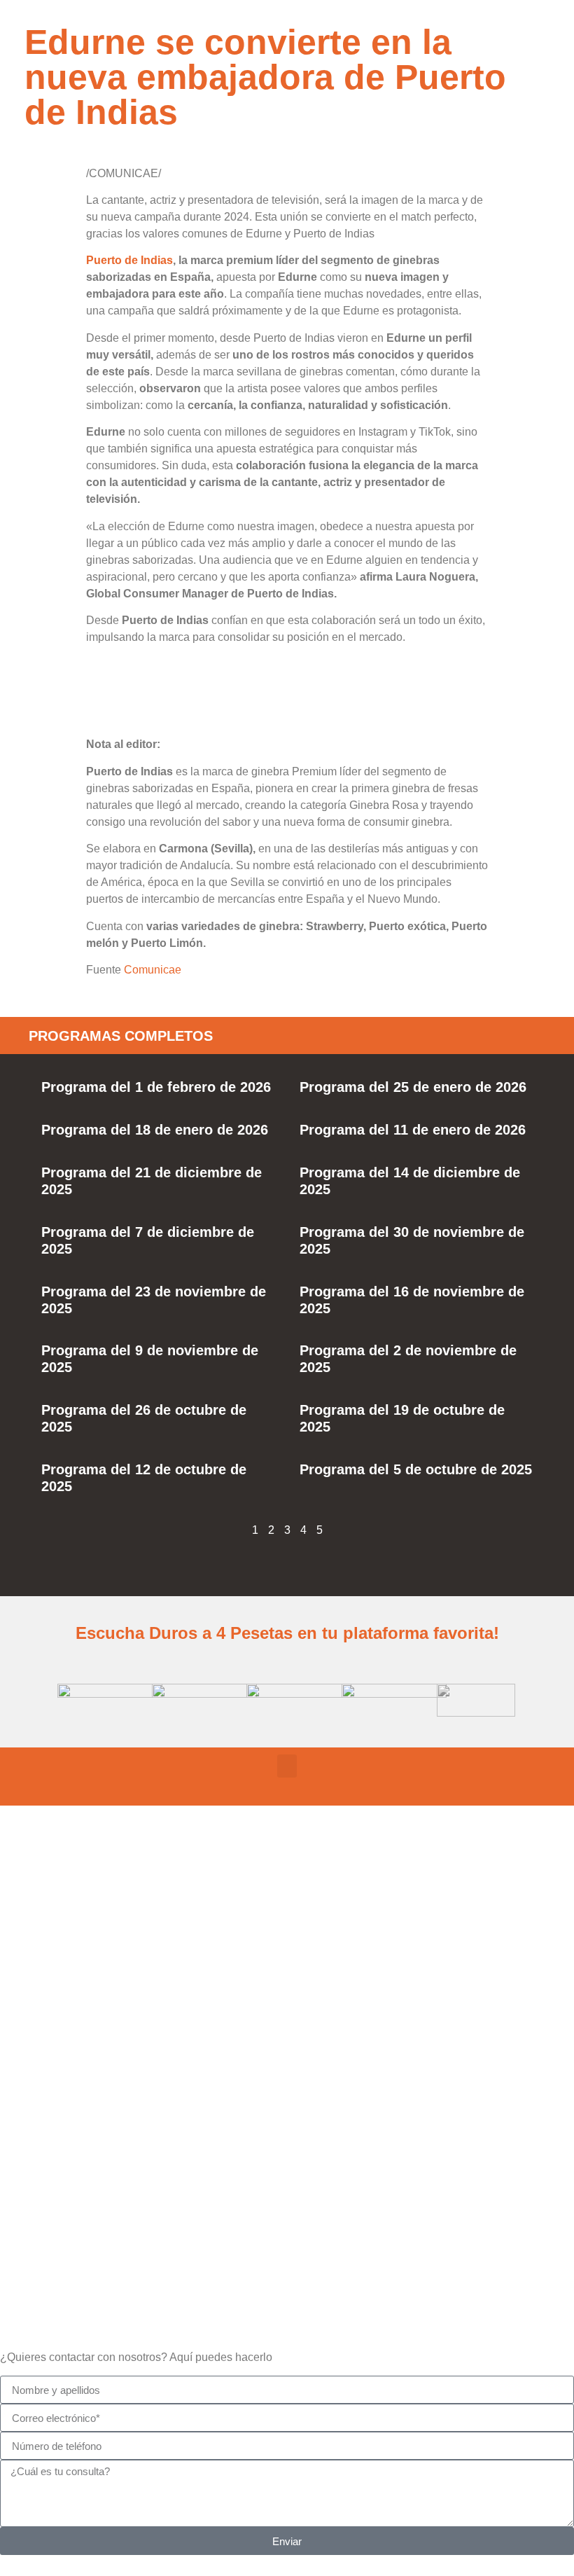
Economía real (287, 1946)
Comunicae (153, 970)
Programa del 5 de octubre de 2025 (416, 1469)
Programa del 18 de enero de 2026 (155, 1130)
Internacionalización (287, 2245)
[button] (287, 1766)
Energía (287, 2146)
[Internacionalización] (287, 2200)
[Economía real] (287, 1901)
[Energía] (287, 2100)
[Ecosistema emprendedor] (287, 2000)
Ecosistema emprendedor (287, 2045)
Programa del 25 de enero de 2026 (413, 1087)
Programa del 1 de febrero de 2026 (156, 1087)
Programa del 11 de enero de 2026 (413, 1130)
